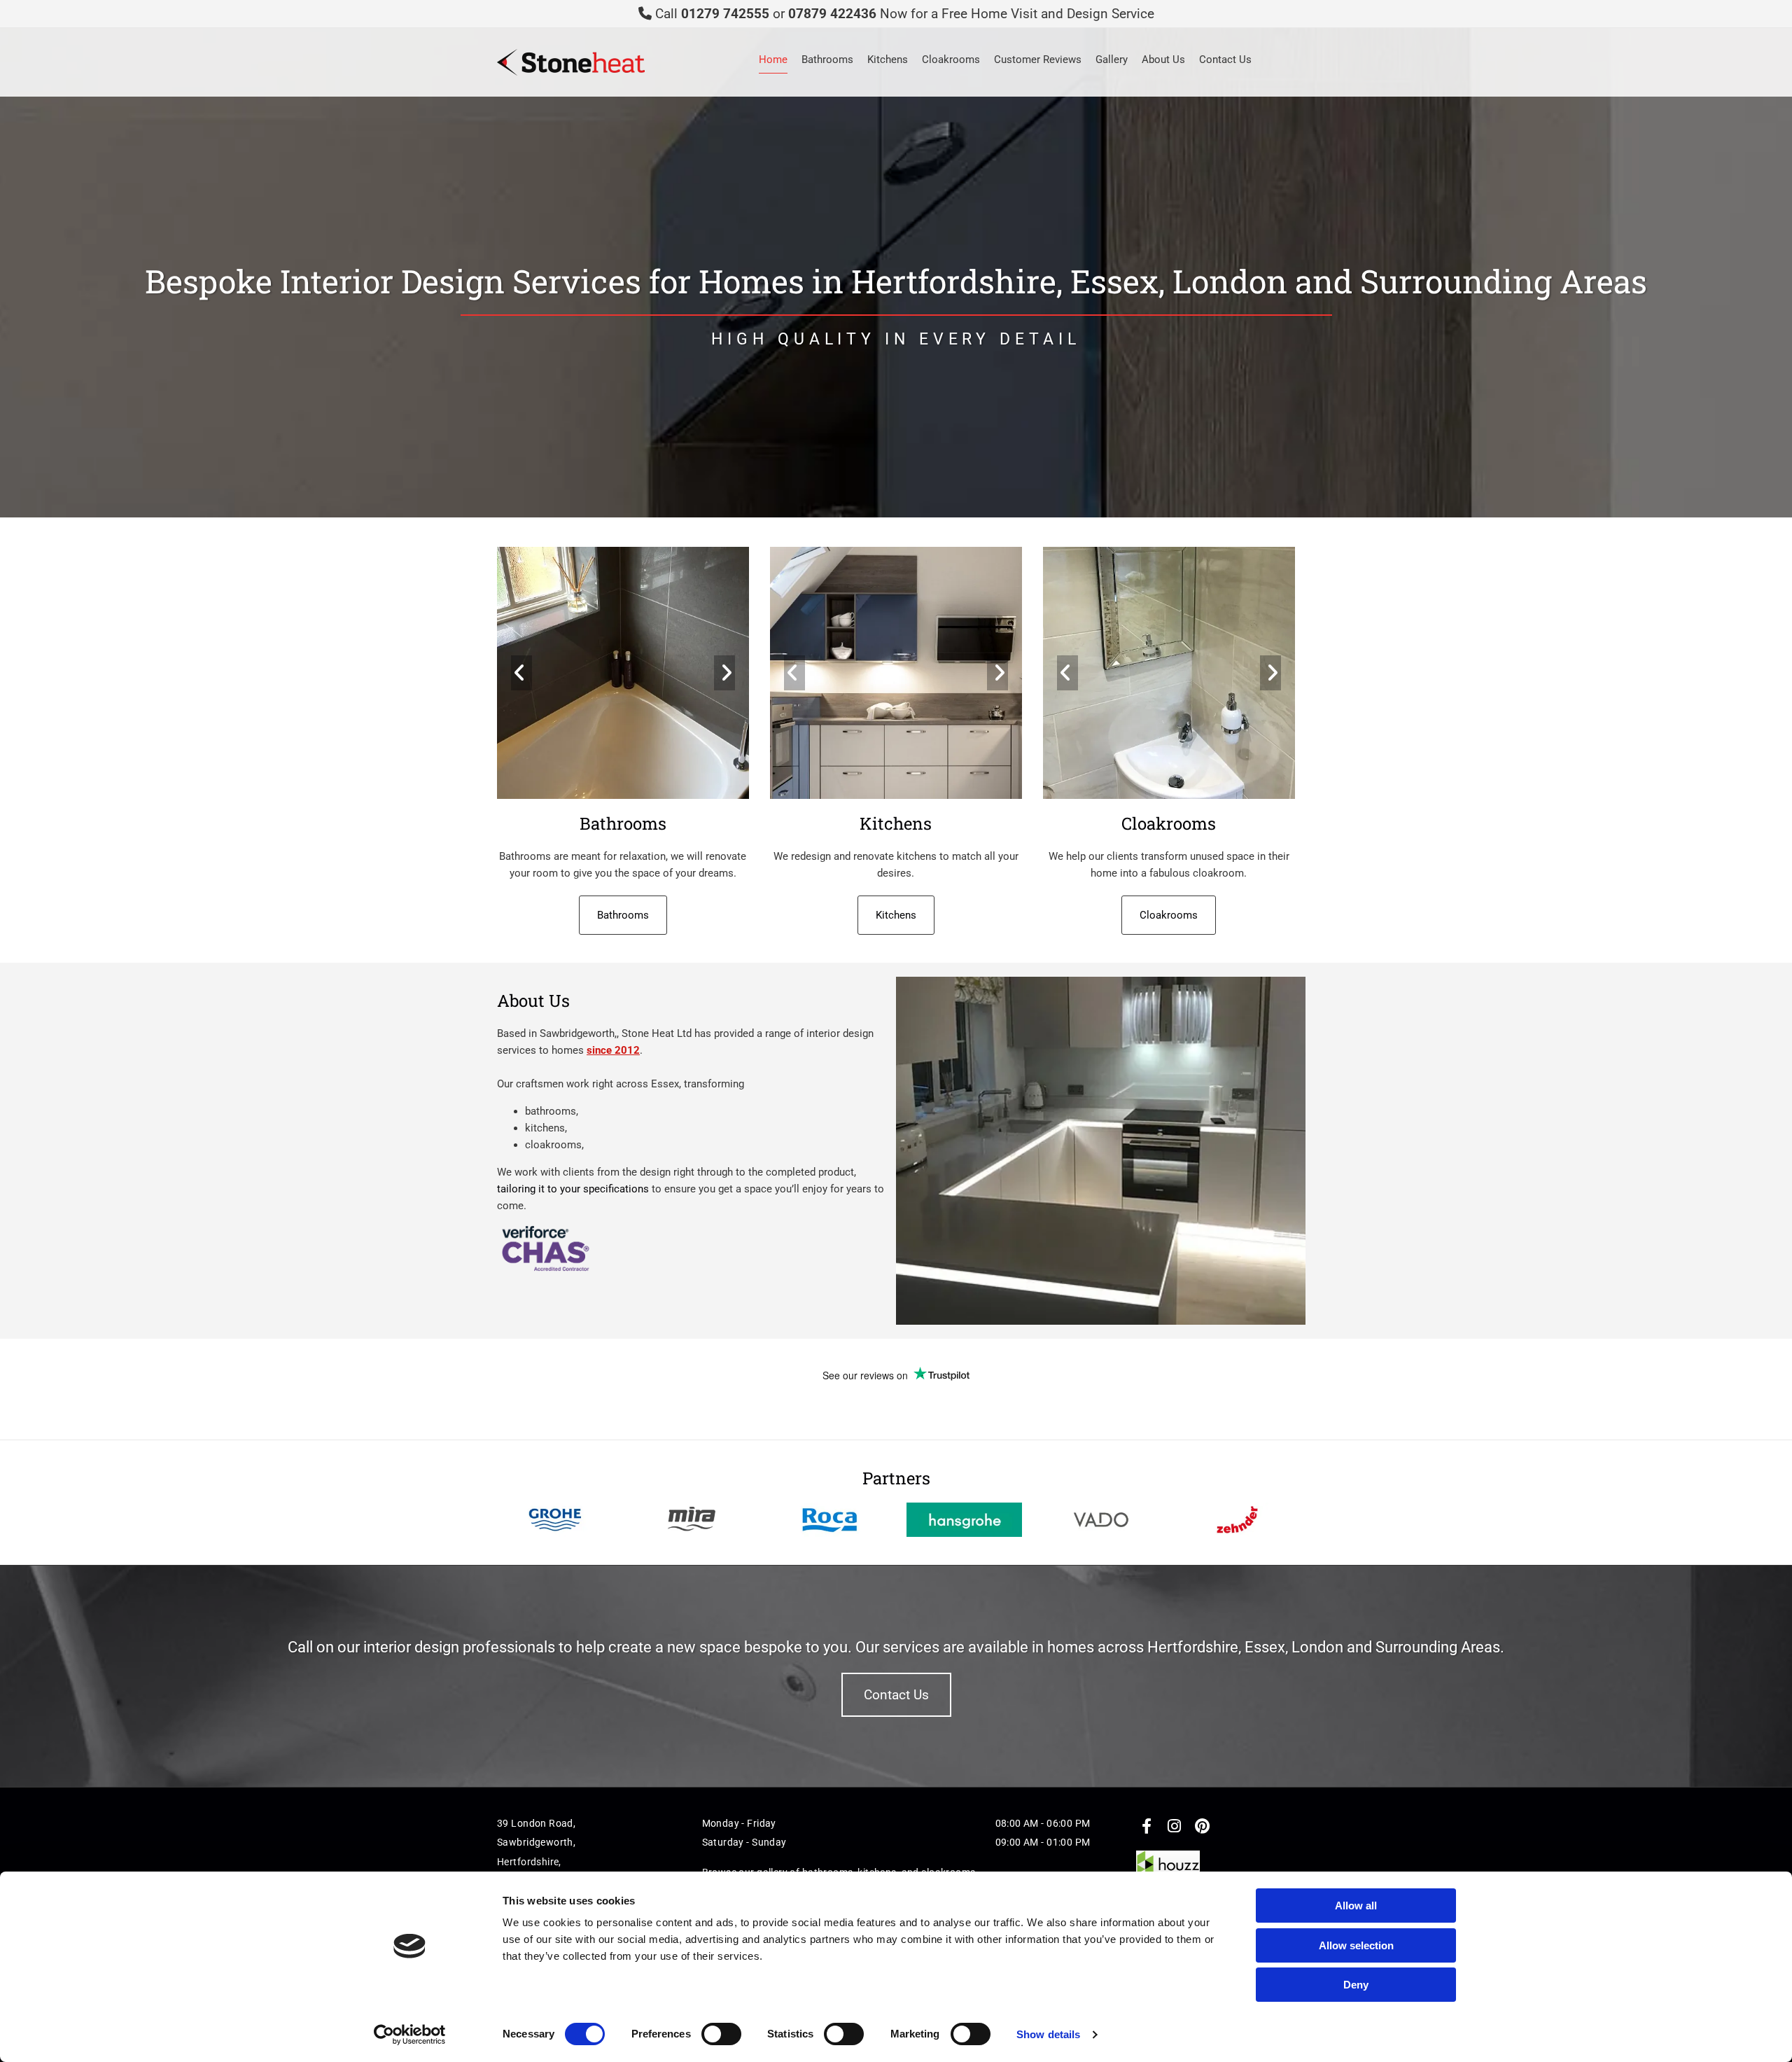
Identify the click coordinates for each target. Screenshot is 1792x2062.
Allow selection (1356, 1945)
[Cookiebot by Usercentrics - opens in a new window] (410, 2035)
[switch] (721, 2034)
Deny (1356, 1985)
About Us (1163, 60)
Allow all (1356, 1906)
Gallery (1112, 60)
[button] (623, 915)
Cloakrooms (951, 60)
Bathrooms (827, 60)
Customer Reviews (1038, 60)
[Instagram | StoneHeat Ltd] (1175, 1826)
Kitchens (888, 60)
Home (773, 60)
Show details (1048, 2034)
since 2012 (613, 1050)
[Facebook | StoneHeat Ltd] (1147, 1826)
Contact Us (1225, 60)
